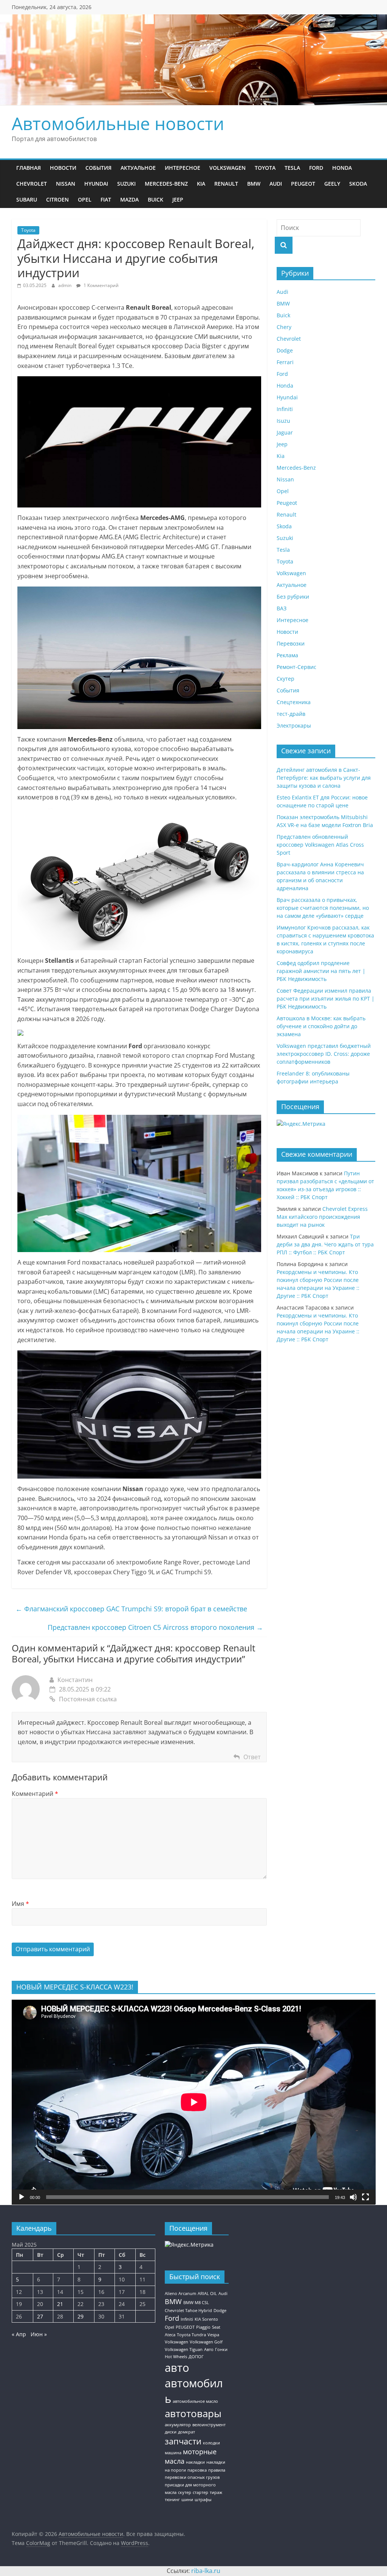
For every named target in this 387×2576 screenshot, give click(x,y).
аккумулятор (178, 2425)
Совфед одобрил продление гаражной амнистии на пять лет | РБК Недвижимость (321, 971)
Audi (276, 184)
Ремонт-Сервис (296, 667)
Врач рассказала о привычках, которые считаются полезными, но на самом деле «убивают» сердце (323, 908)
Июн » (39, 2334)
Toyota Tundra (191, 2335)
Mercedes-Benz (166, 184)
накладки (195, 2462)
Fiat (106, 199)
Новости (63, 168)
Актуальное (138, 168)
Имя (20, 1904)
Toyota (265, 168)
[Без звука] (353, 2197)
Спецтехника (294, 702)
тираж (216, 2492)
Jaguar (285, 432)
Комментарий (35, 1794)
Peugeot (303, 184)
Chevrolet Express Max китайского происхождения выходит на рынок (322, 1217)
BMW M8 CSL (196, 2303)
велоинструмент (209, 2425)
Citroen (57, 199)
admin (65, 285)
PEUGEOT (185, 2327)
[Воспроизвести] (22, 2197)
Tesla (292, 168)
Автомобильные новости (118, 123)
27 (40, 2316)
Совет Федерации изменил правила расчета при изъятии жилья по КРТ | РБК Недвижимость (326, 999)
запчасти (183, 2441)
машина (173, 2453)
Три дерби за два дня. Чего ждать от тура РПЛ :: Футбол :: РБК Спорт (325, 1244)
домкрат (187, 2432)
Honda (342, 168)
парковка (197, 2470)
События (98, 168)
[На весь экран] (365, 2197)
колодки (211, 2443)
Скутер (286, 679)
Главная (29, 168)
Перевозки (291, 643)
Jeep (178, 199)
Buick (156, 199)
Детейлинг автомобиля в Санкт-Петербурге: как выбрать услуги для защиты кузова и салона (324, 778)
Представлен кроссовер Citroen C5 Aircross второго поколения (155, 1627)
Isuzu (283, 421)
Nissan (66, 184)
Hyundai (96, 184)
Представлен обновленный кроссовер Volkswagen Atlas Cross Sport (320, 845)
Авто (209, 2349)
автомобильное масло (195, 2401)
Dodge (285, 350)
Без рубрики (293, 597)
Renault (226, 184)
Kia (201, 184)
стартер (200, 2492)
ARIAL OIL (207, 2294)
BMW (254, 184)
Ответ (252, 1757)
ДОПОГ (196, 2357)
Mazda (129, 199)
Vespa (213, 2335)
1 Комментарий (101, 285)
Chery (284, 327)
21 (60, 2304)
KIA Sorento (206, 2319)
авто (177, 2368)
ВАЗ (282, 608)
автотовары (193, 2413)
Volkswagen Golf (206, 2342)
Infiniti (285, 409)
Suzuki (126, 184)
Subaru (27, 199)
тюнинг (172, 2500)
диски (171, 2432)
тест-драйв (291, 714)
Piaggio (203, 2327)
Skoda (358, 184)
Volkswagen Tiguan (184, 2349)
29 (80, 2316)
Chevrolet (32, 184)
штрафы (203, 2500)
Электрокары (294, 725)
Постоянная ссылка (88, 1699)
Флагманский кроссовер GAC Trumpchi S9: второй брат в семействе (131, 1609)
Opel (85, 199)
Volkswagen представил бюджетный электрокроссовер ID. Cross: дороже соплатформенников (324, 1054)
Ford (316, 168)
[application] (194, 2102)
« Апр (19, 2334)
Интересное (183, 168)
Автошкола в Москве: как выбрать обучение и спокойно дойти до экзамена (321, 1026)
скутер (185, 2492)
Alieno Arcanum (180, 2294)
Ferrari (285, 362)
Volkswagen (228, 168)
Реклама (287, 655)
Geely (332, 184)
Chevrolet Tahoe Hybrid (188, 2311)
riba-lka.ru (206, 2571)
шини (187, 2500)
